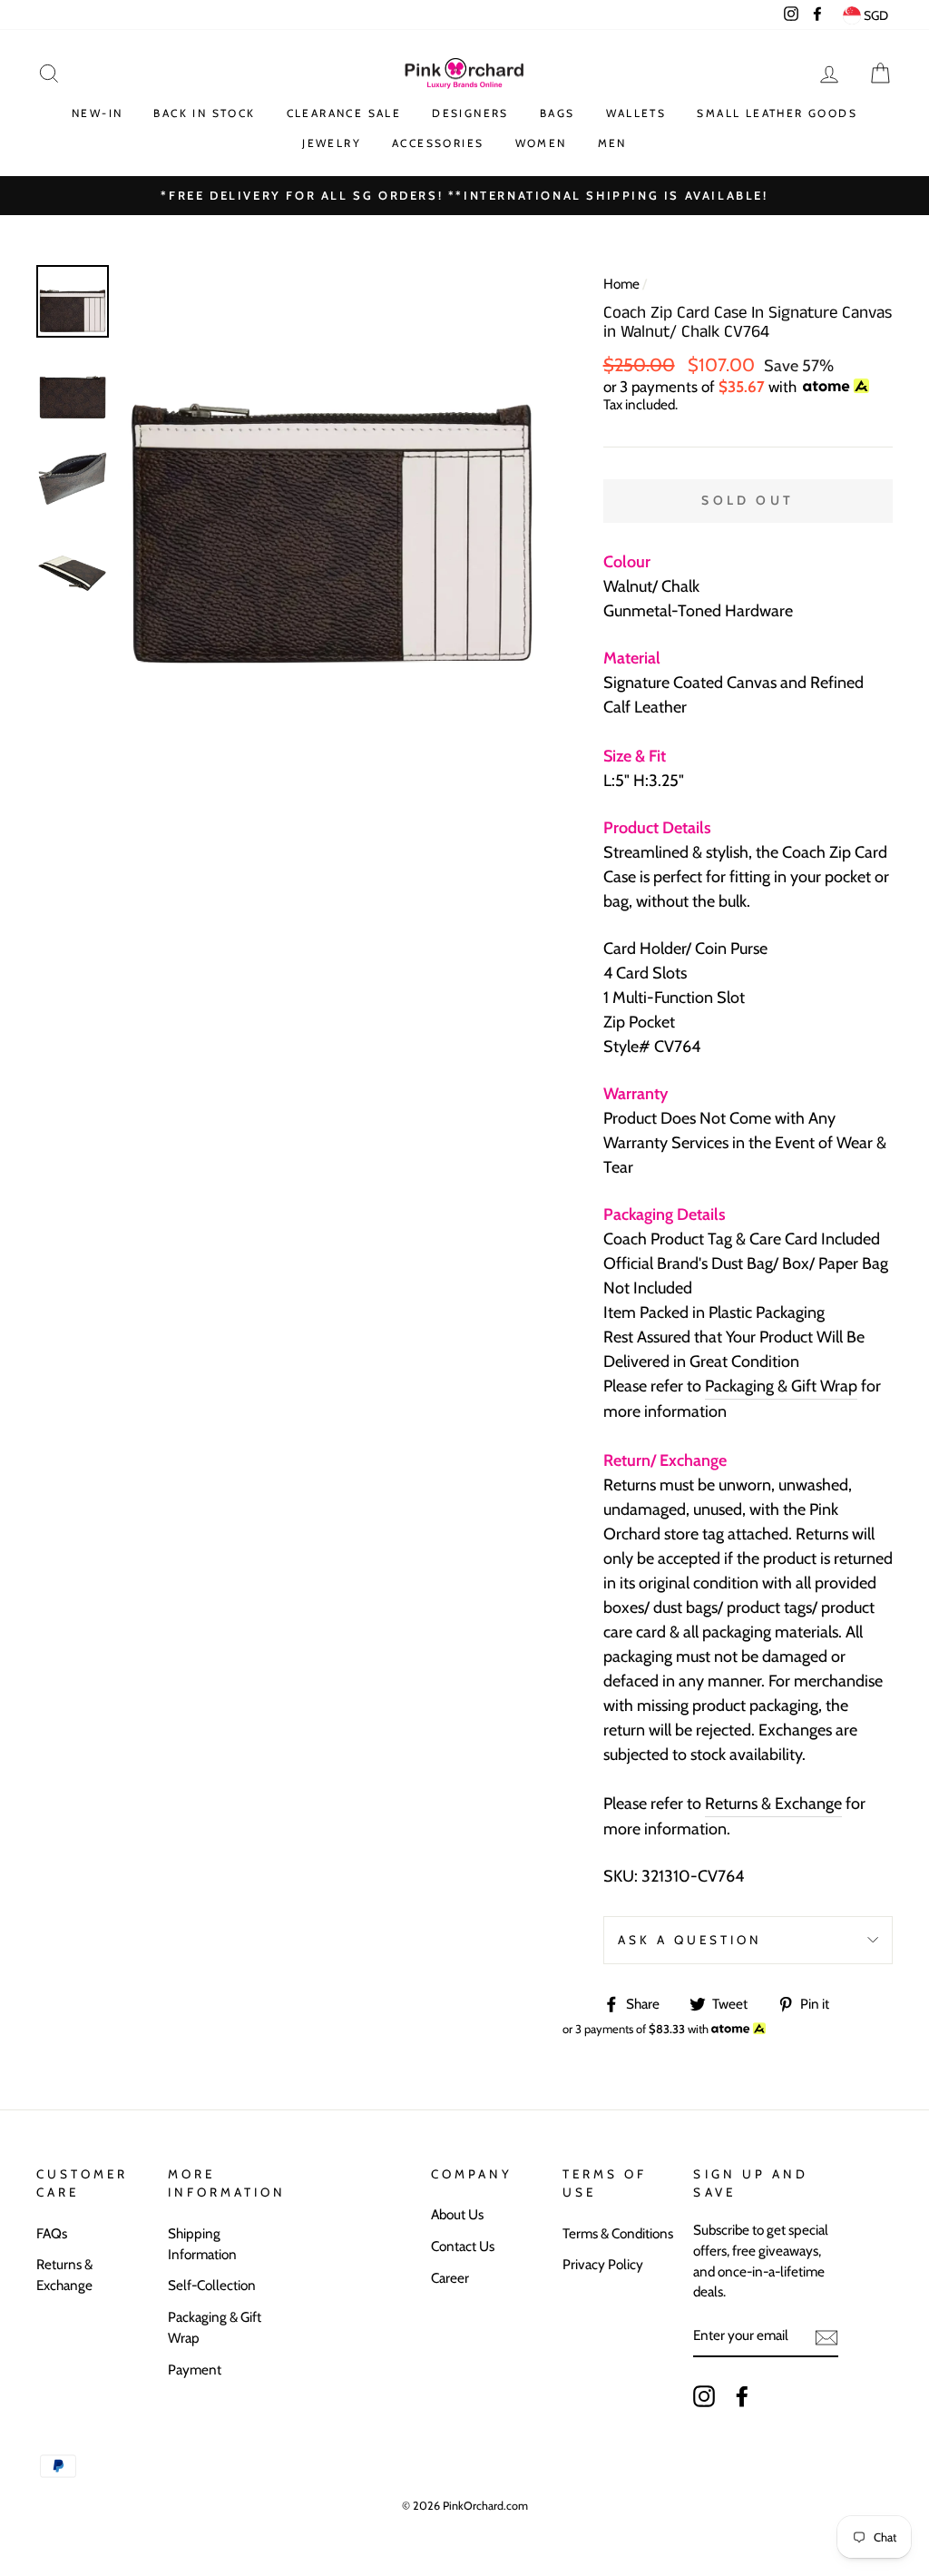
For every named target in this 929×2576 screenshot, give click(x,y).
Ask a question (690, 1940)
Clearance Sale (344, 113)
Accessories (438, 143)
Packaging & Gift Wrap (781, 1386)
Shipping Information (202, 2244)
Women (541, 143)
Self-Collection (212, 2285)
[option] (464, 196)
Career (450, 2278)
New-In (97, 113)
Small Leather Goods (777, 113)
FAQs (52, 2233)
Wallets (636, 113)
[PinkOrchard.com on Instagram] (704, 2395)
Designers (470, 113)
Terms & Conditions (618, 2233)
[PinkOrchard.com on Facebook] (742, 2395)
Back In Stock (204, 113)
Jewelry (332, 143)
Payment (195, 2370)
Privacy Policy (603, 2264)
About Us (457, 2214)
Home (621, 284)
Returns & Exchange (773, 1804)
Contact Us (463, 2246)
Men (612, 143)
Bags (557, 113)
